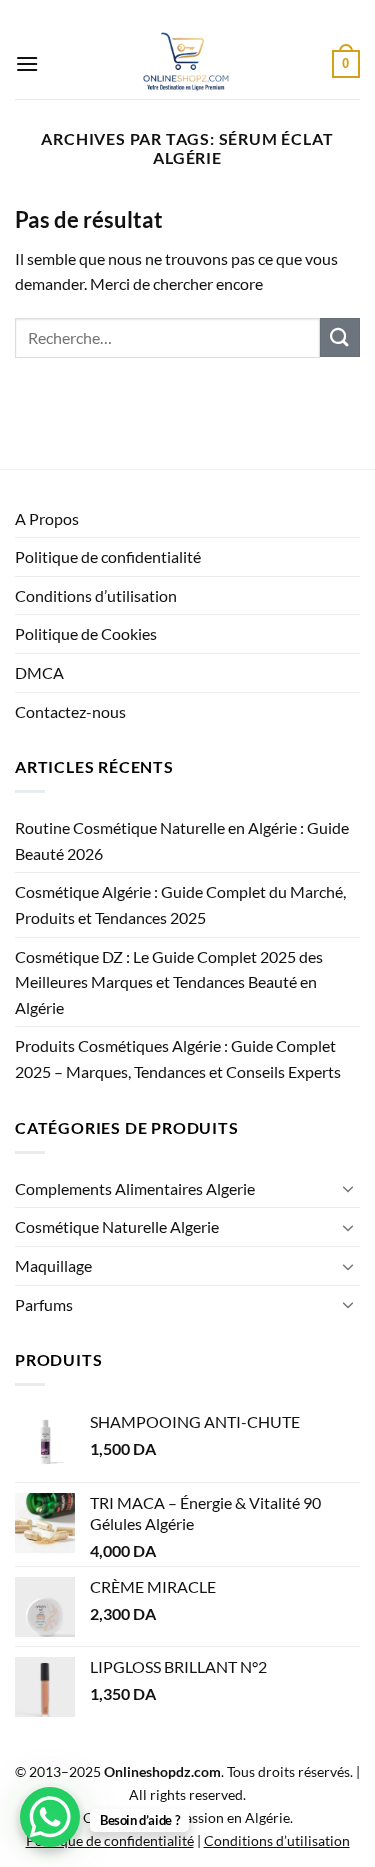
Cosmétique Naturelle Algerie (117, 1226)
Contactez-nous (70, 711)
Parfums (44, 1304)
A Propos (47, 518)
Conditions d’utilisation (96, 595)
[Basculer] (348, 1188)
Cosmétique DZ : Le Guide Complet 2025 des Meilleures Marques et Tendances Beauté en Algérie (169, 982)
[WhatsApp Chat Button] (50, 1817)
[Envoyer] (340, 337)
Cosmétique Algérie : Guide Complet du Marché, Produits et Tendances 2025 (180, 904)
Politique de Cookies (86, 633)
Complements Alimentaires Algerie (135, 1188)
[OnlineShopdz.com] (185, 64)
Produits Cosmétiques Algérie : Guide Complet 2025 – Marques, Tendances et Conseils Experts (178, 1058)
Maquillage (53, 1265)
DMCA (39, 672)
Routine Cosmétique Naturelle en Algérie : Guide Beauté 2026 (182, 840)
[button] (27, 63)
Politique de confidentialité (108, 556)
